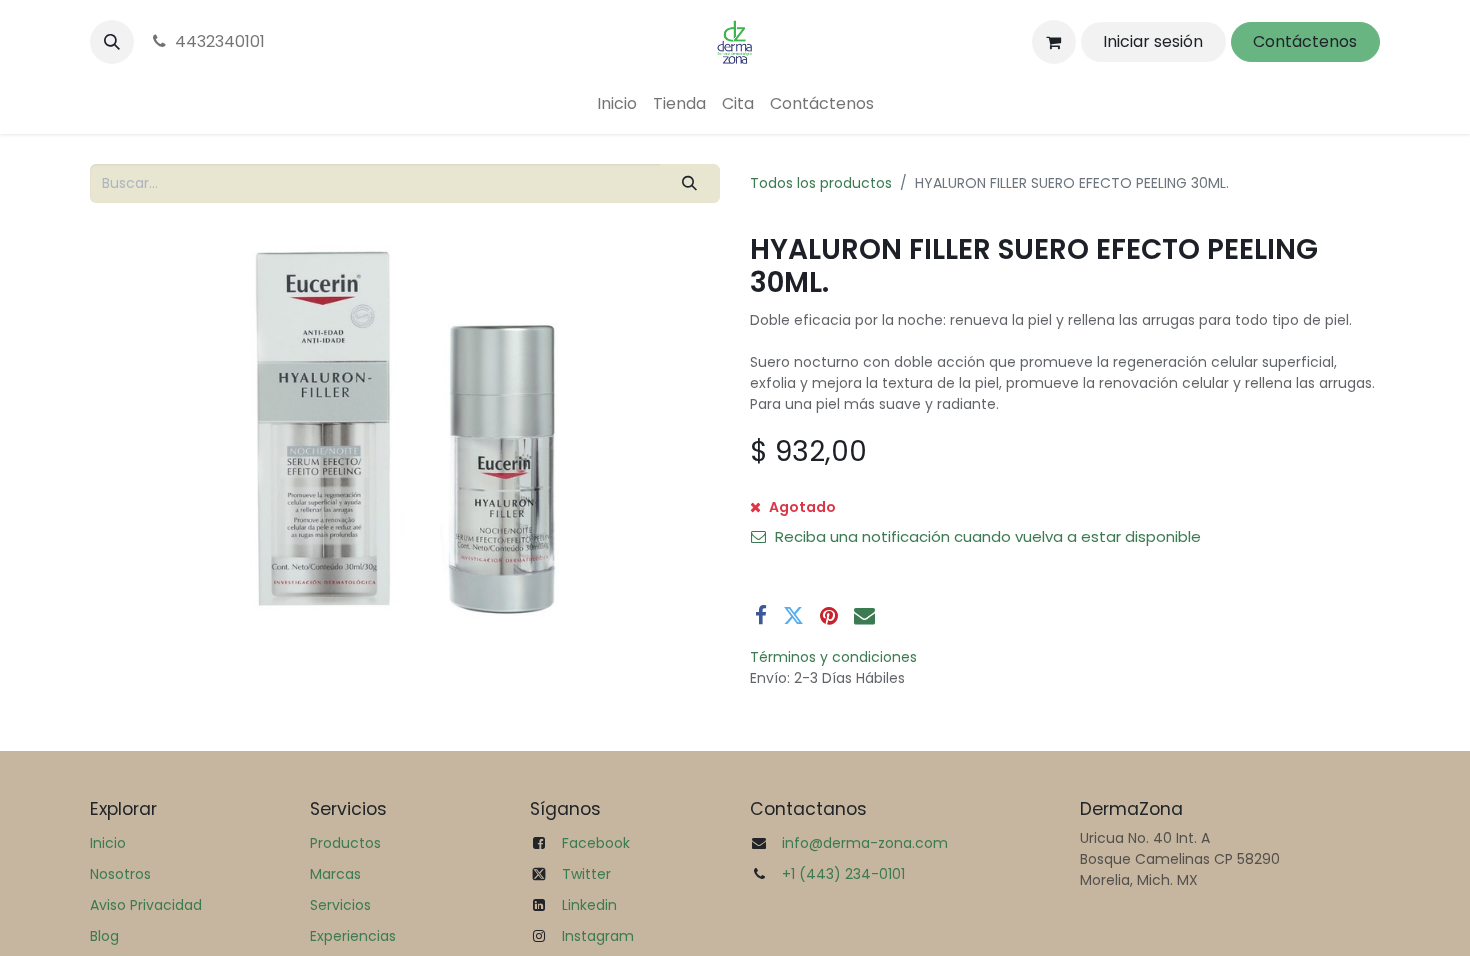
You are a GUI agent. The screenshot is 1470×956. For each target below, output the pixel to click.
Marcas (335, 874)
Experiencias (353, 936)
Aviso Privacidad (146, 905)
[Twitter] (793, 615)
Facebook (596, 843)
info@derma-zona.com (865, 843)
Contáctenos (1305, 41)
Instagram (598, 936)
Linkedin (589, 905)
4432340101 (220, 41)
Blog (104, 936)
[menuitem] (617, 104)
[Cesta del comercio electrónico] (1054, 42)
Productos (345, 843)
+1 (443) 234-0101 (843, 874)
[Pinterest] (829, 615)
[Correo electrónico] (864, 615)
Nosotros (120, 874)
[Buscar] (690, 183)
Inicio (108, 843)
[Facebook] (761, 615)
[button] (112, 42)
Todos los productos (821, 183)
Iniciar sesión (1153, 41)
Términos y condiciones (833, 657)
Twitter (586, 874)
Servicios (340, 905)
